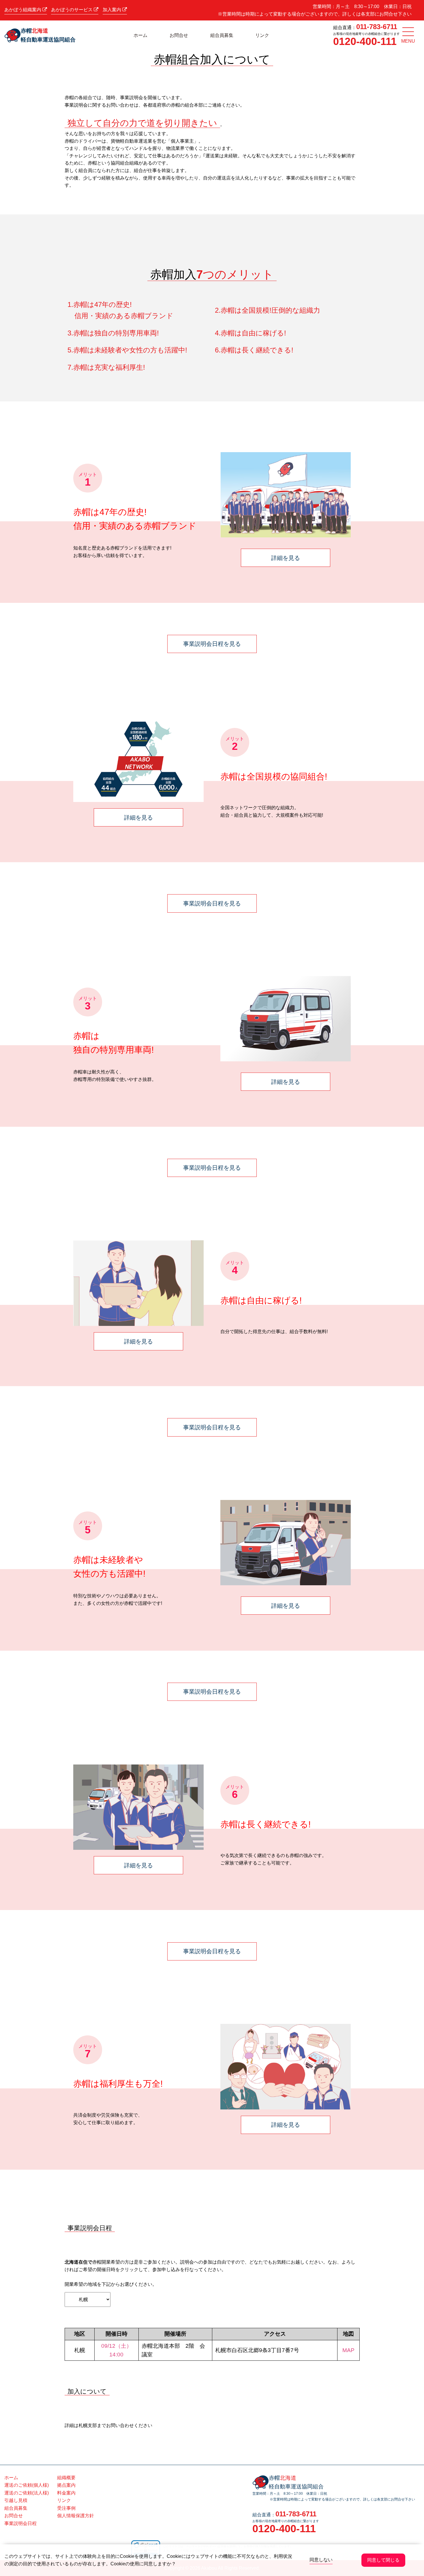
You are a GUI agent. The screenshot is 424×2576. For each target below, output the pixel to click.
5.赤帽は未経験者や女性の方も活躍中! (127, 350)
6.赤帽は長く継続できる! (254, 350)
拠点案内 (66, 2485)
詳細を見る (286, 558)
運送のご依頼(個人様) (27, 2485)
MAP (348, 2350)
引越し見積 (16, 2500)
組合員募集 (222, 35)
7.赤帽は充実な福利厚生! (106, 367)
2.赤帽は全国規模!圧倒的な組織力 (268, 310)
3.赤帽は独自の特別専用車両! (113, 333)
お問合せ (179, 35)
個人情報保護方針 (76, 2516)
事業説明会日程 (20, 2523)
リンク (262, 35)
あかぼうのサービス (72, 10)
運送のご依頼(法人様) (27, 2493)
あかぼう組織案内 (23, 10)
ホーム (140, 35)
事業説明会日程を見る (212, 644)
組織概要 (66, 2478)
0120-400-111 (365, 41)
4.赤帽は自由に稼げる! (251, 333)
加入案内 (112, 10)
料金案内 (66, 2493)
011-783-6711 (377, 27)
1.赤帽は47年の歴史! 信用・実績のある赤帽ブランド (120, 310)
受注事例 (66, 2508)
